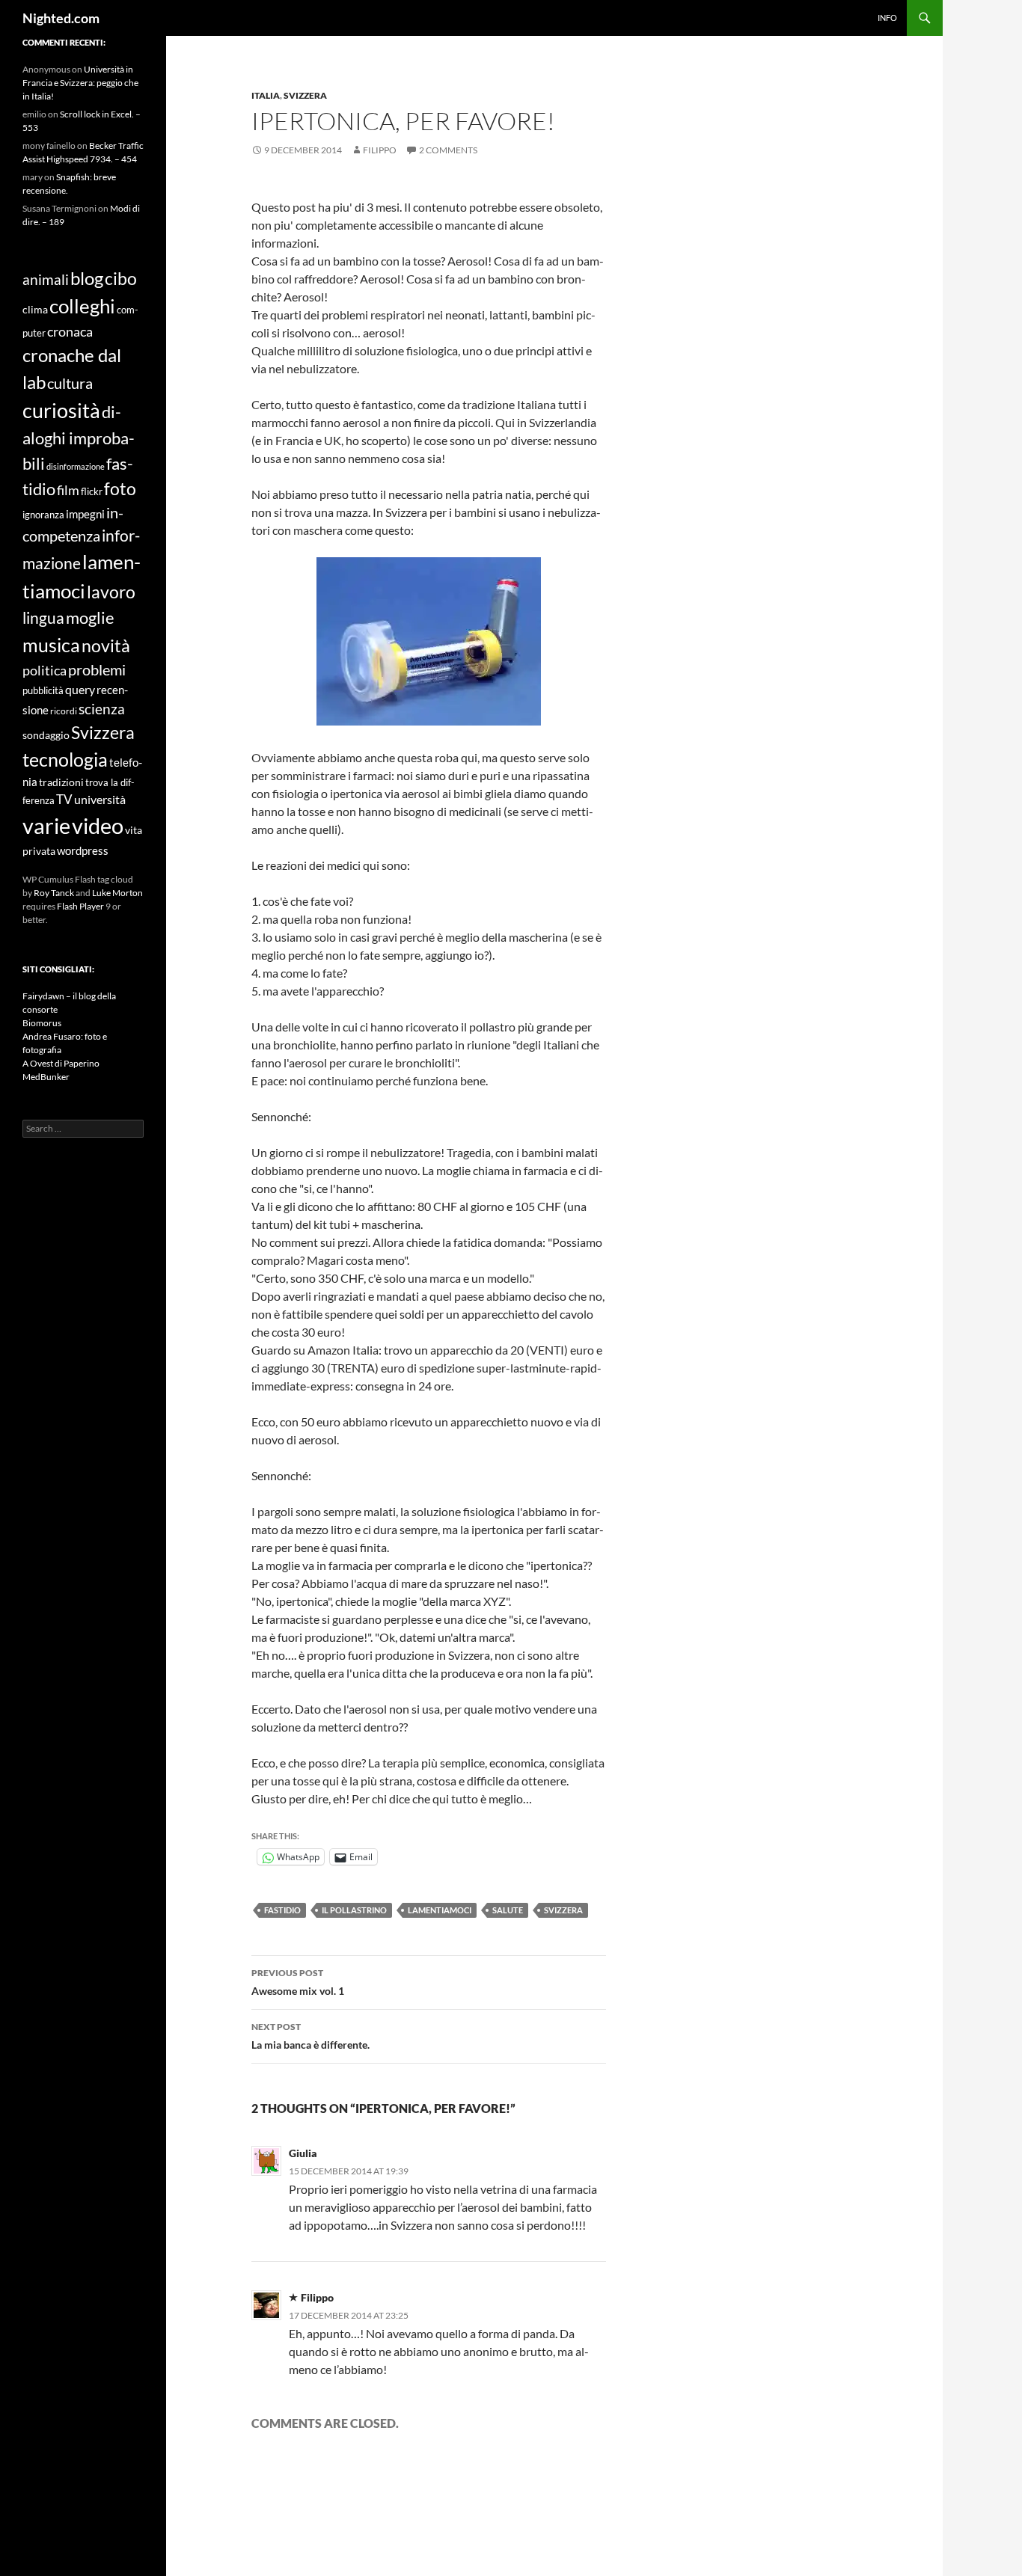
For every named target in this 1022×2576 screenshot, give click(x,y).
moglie (90, 618)
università (100, 799)
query (80, 689)
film (68, 490)
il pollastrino (354, 1910)
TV (64, 800)
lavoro (111, 592)
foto (120, 488)
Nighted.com (61, 18)
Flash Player (80, 906)
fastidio (282, 1910)
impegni (85, 514)
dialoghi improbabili (79, 437)
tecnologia (65, 759)
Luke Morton (117, 893)
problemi (97, 670)
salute (508, 1910)
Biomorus (42, 1023)
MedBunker (46, 1077)
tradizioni (61, 782)
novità (106, 645)
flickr (92, 491)
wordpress (83, 850)
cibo (121, 278)
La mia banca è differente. (310, 2036)
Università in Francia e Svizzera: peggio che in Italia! (80, 83)
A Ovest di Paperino (61, 1063)
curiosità (61, 411)
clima (35, 309)
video (98, 825)
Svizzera (305, 95)
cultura (70, 383)
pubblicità (43, 690)
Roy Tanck (54, 893)
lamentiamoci (440, 1910)
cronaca (70, 331)
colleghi (82, 306)
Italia (266, 95)
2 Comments (448, 150)
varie (46, 825)
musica (51, 645)
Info (887, 18)
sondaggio (46, 735)
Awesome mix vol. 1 (298, 1982)
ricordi (64, 711)
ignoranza (43, 515)
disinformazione (76, 466)
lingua (43, 617)
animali (46, 280)
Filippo (380, 150)
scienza (102, 709)
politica (45, 670)
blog (87, 278)
